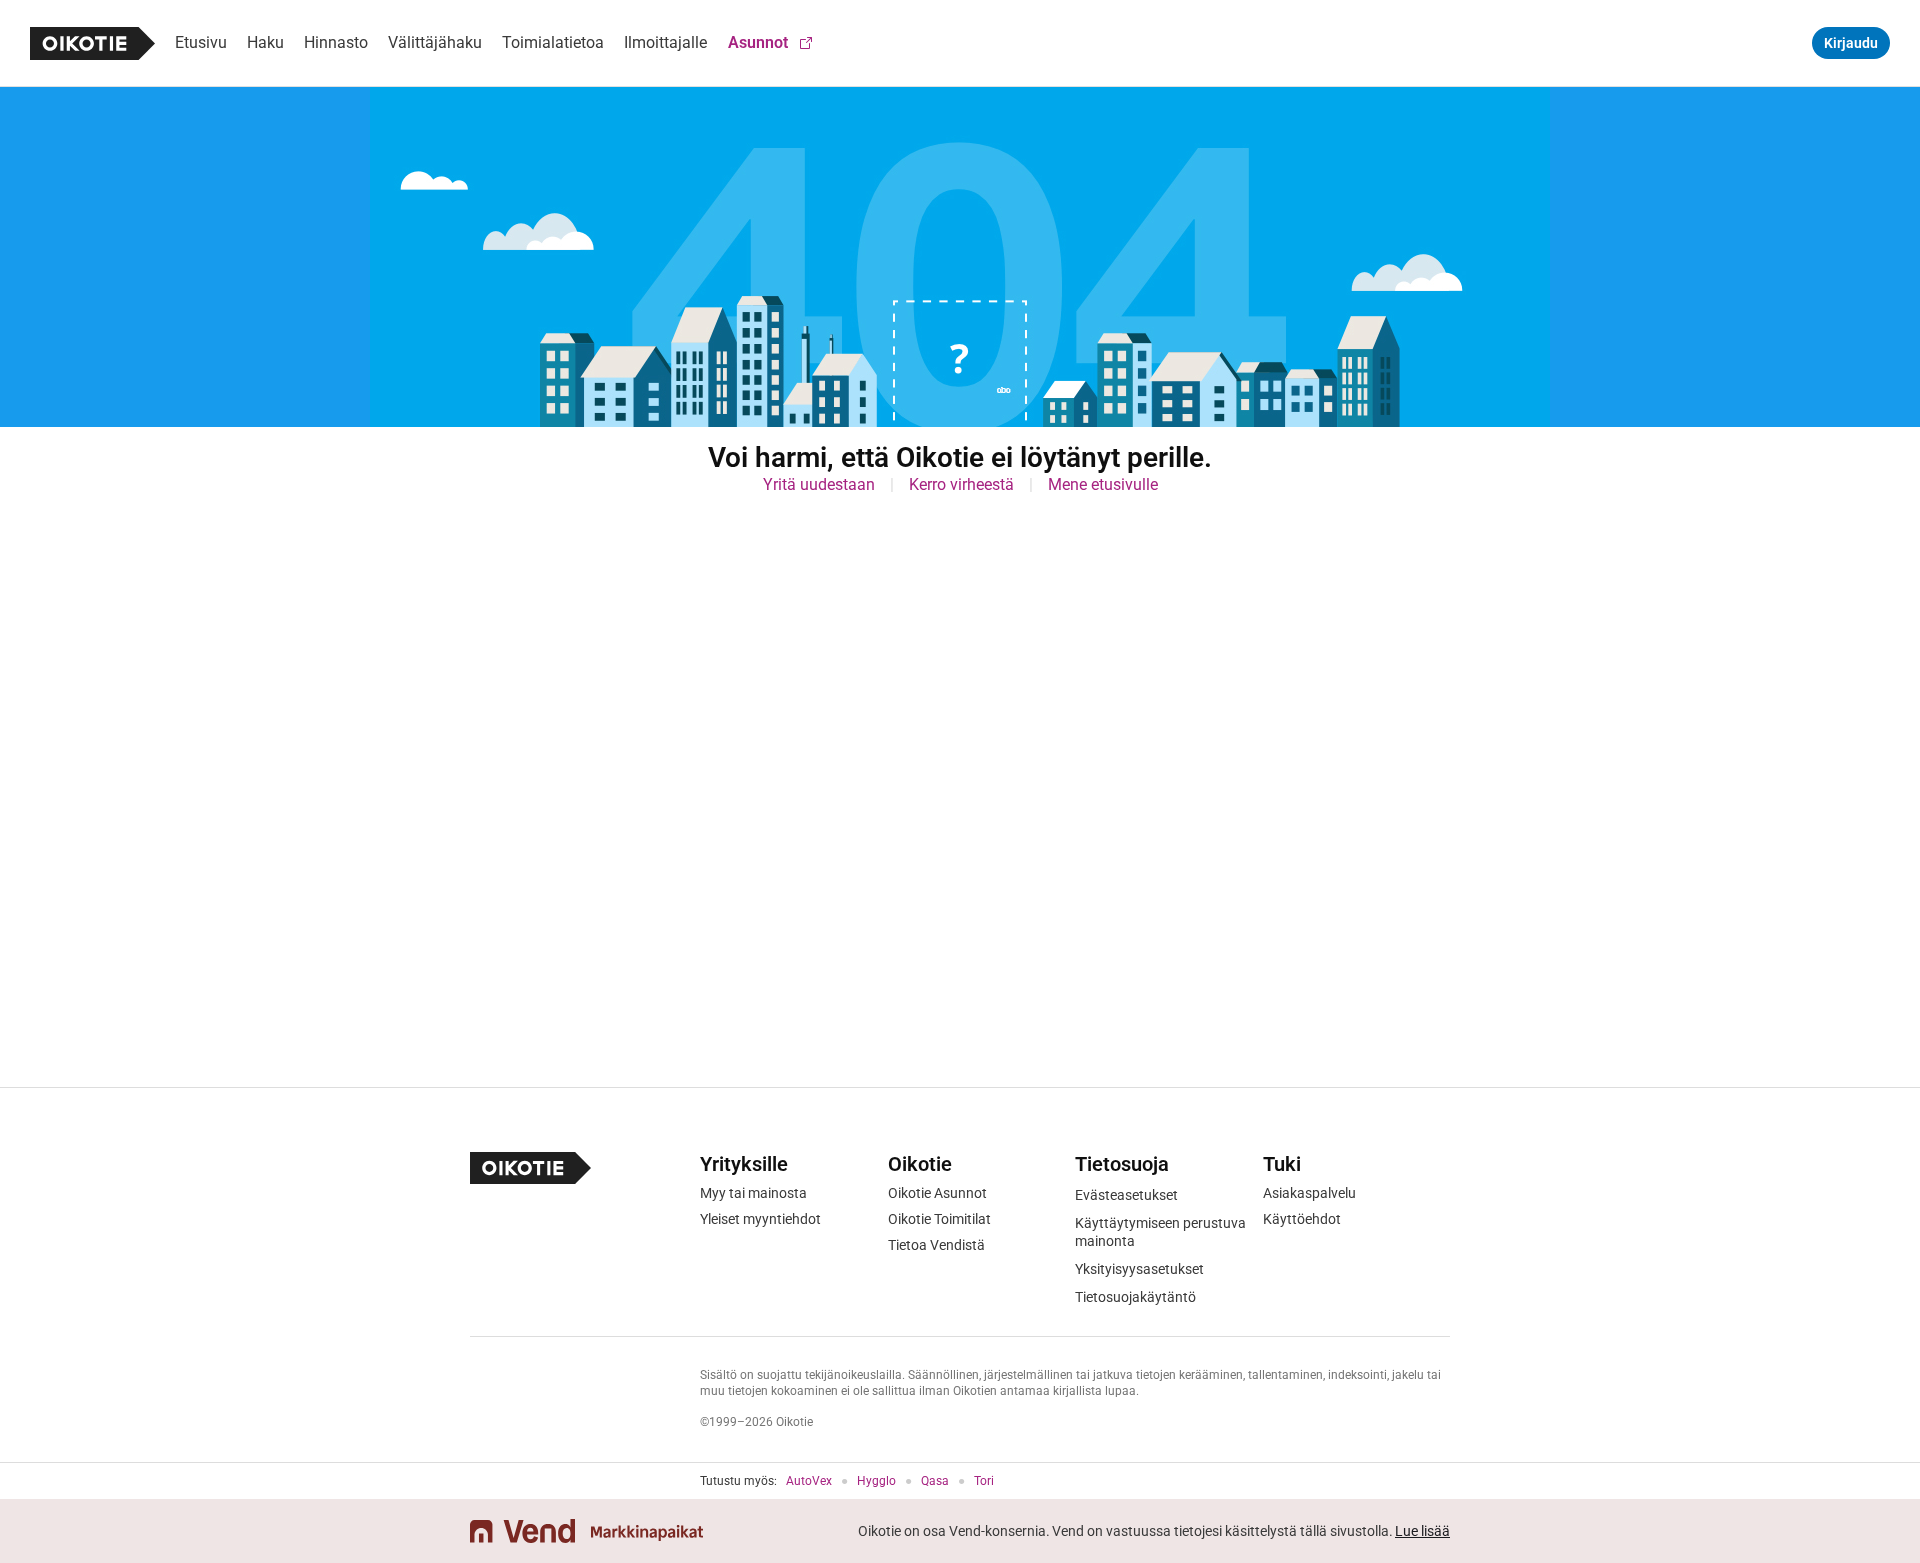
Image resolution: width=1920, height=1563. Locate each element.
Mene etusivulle (1103, 484)
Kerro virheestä (961, 484)
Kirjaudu (1851, 43)
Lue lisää (1422, 1531)
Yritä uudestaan (819, 484)
